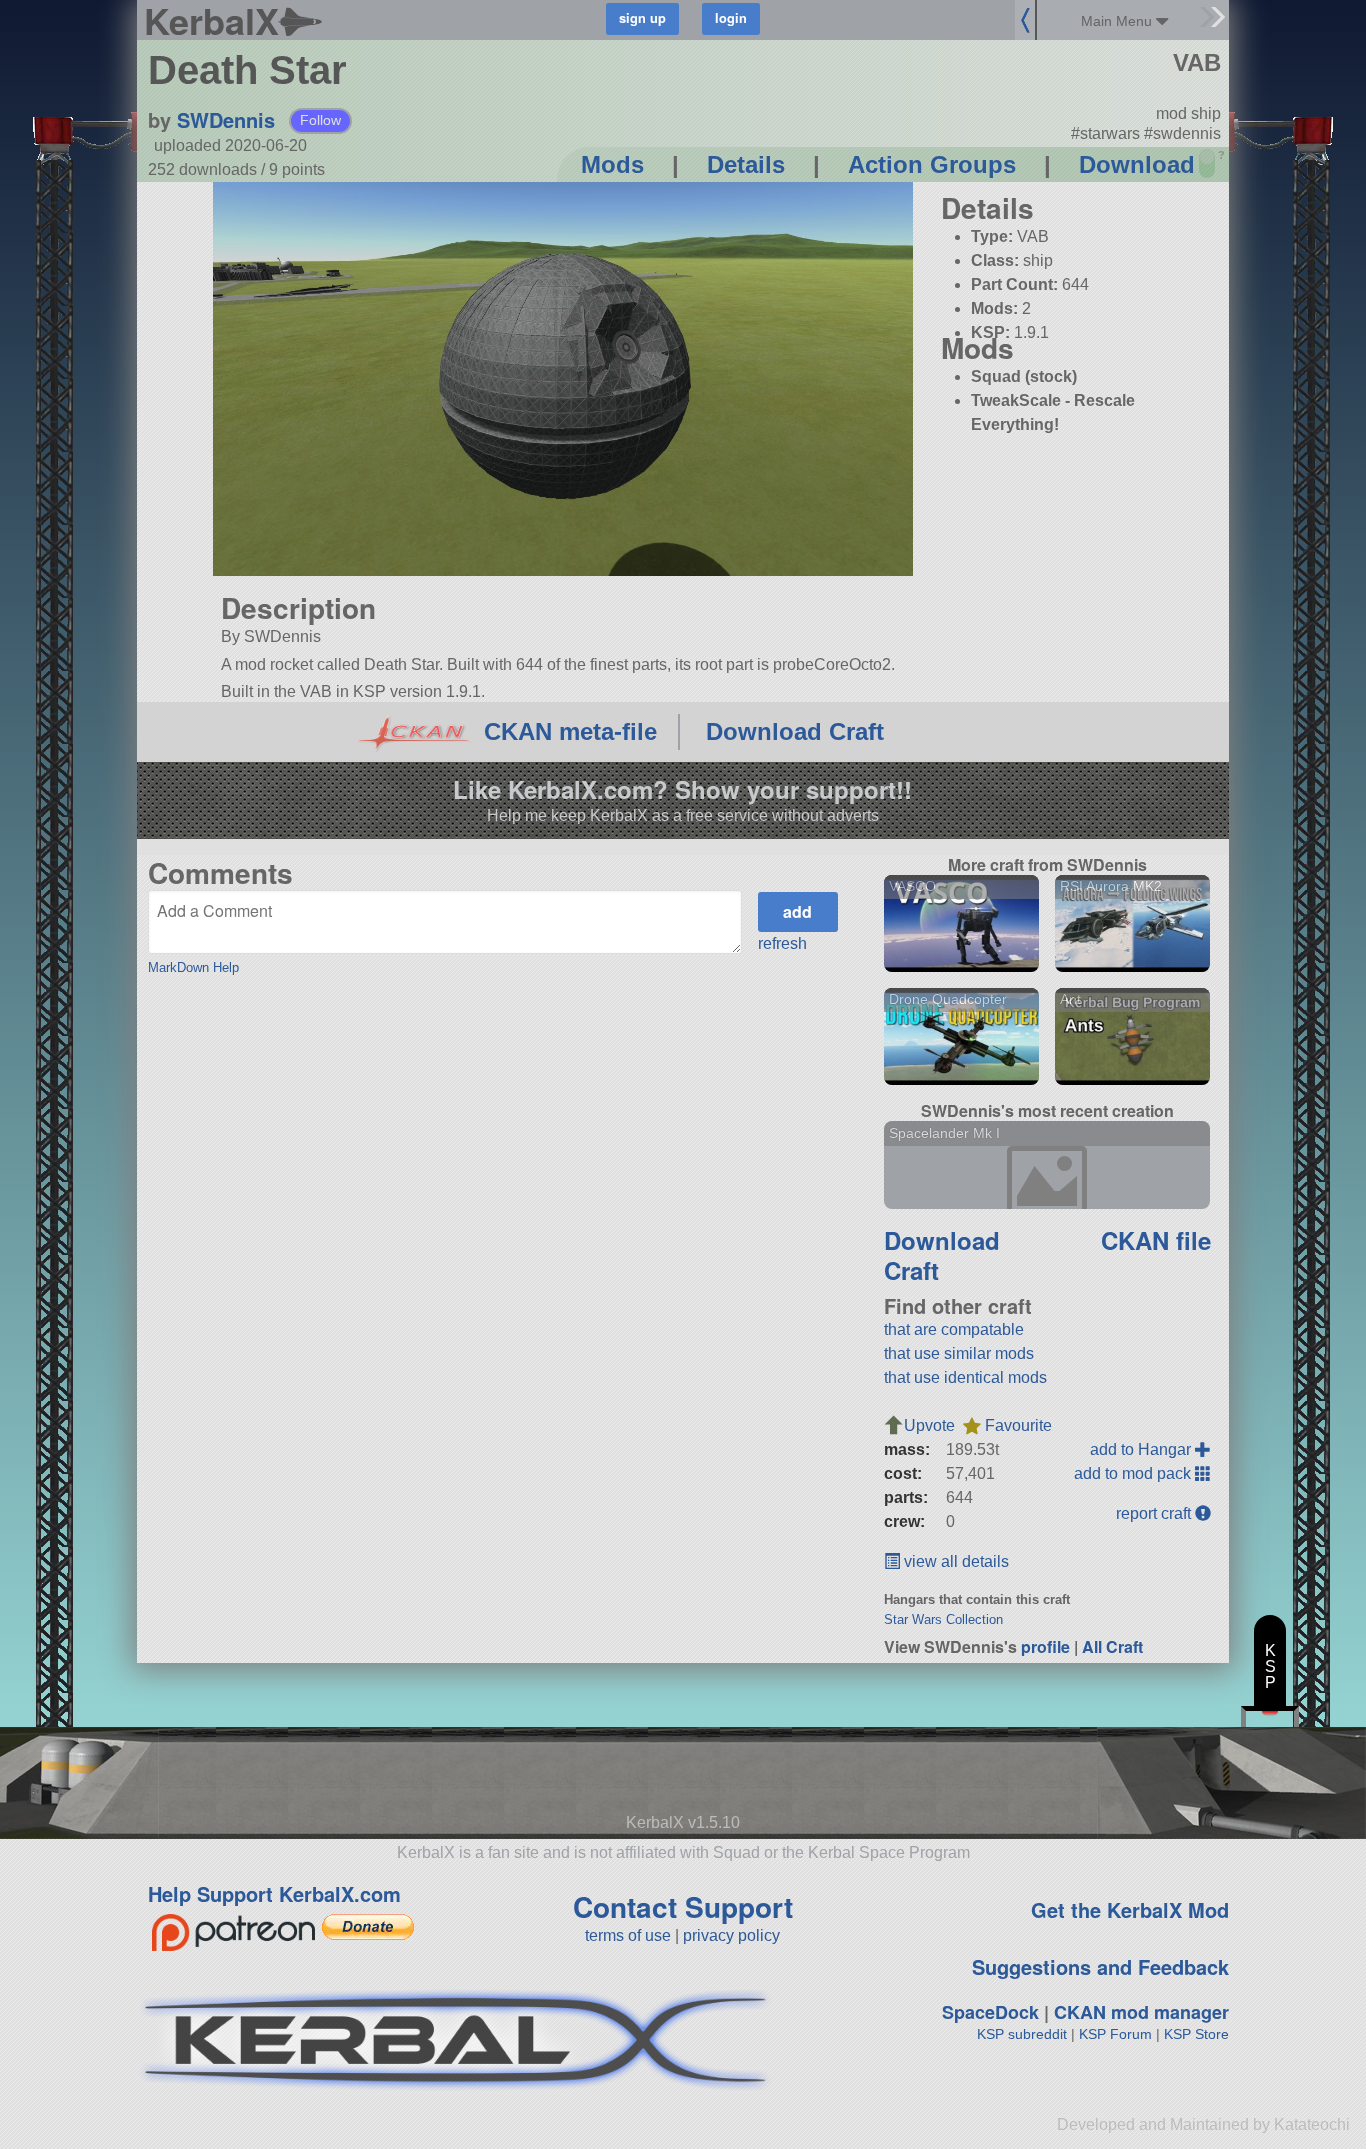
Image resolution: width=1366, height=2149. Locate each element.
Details (746, 164)
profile (1045, 1646)
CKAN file (1156, 1240)
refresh (782, 943)
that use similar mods (959, 1353)
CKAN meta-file (570, 731)
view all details (954, 1561)
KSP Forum (1115, 2034)
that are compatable (954, 1329)
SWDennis (226, 119)
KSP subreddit (1022, 2034)
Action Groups (932, 164)
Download (1137, 164)
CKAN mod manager (1141, 2012)
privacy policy (731, 1935)
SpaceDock (990, 2012)
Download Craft (795, 731)
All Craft (1112, 1646)
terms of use (628, 1935)
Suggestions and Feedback (1100, 1966)
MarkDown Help (193, 967)
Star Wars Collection (943, 1619)
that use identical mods (965, 1377)
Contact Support (683, 1906)
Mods (612, 164)
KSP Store (1196, 2034)
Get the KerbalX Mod (1130, 1909)
